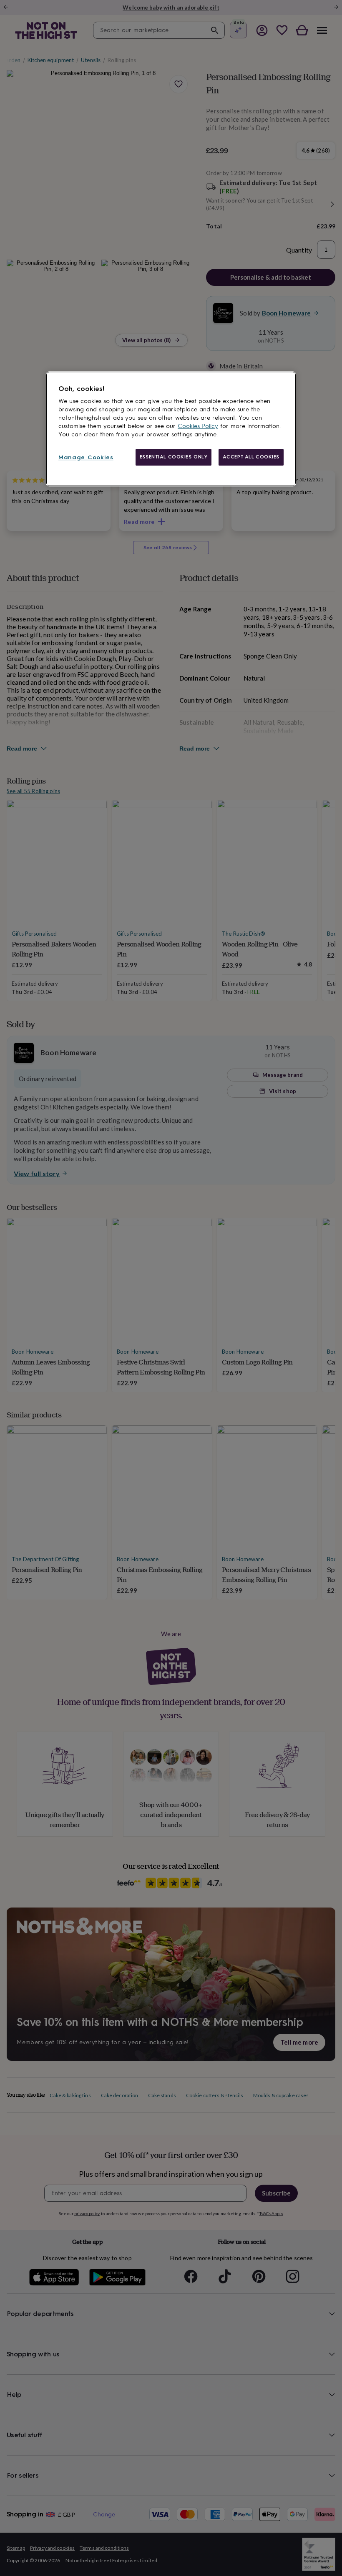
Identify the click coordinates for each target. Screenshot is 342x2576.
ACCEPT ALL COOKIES (251, 457)
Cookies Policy (198, 426)
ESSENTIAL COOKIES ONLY (174, 457)
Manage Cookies (86, 457)
